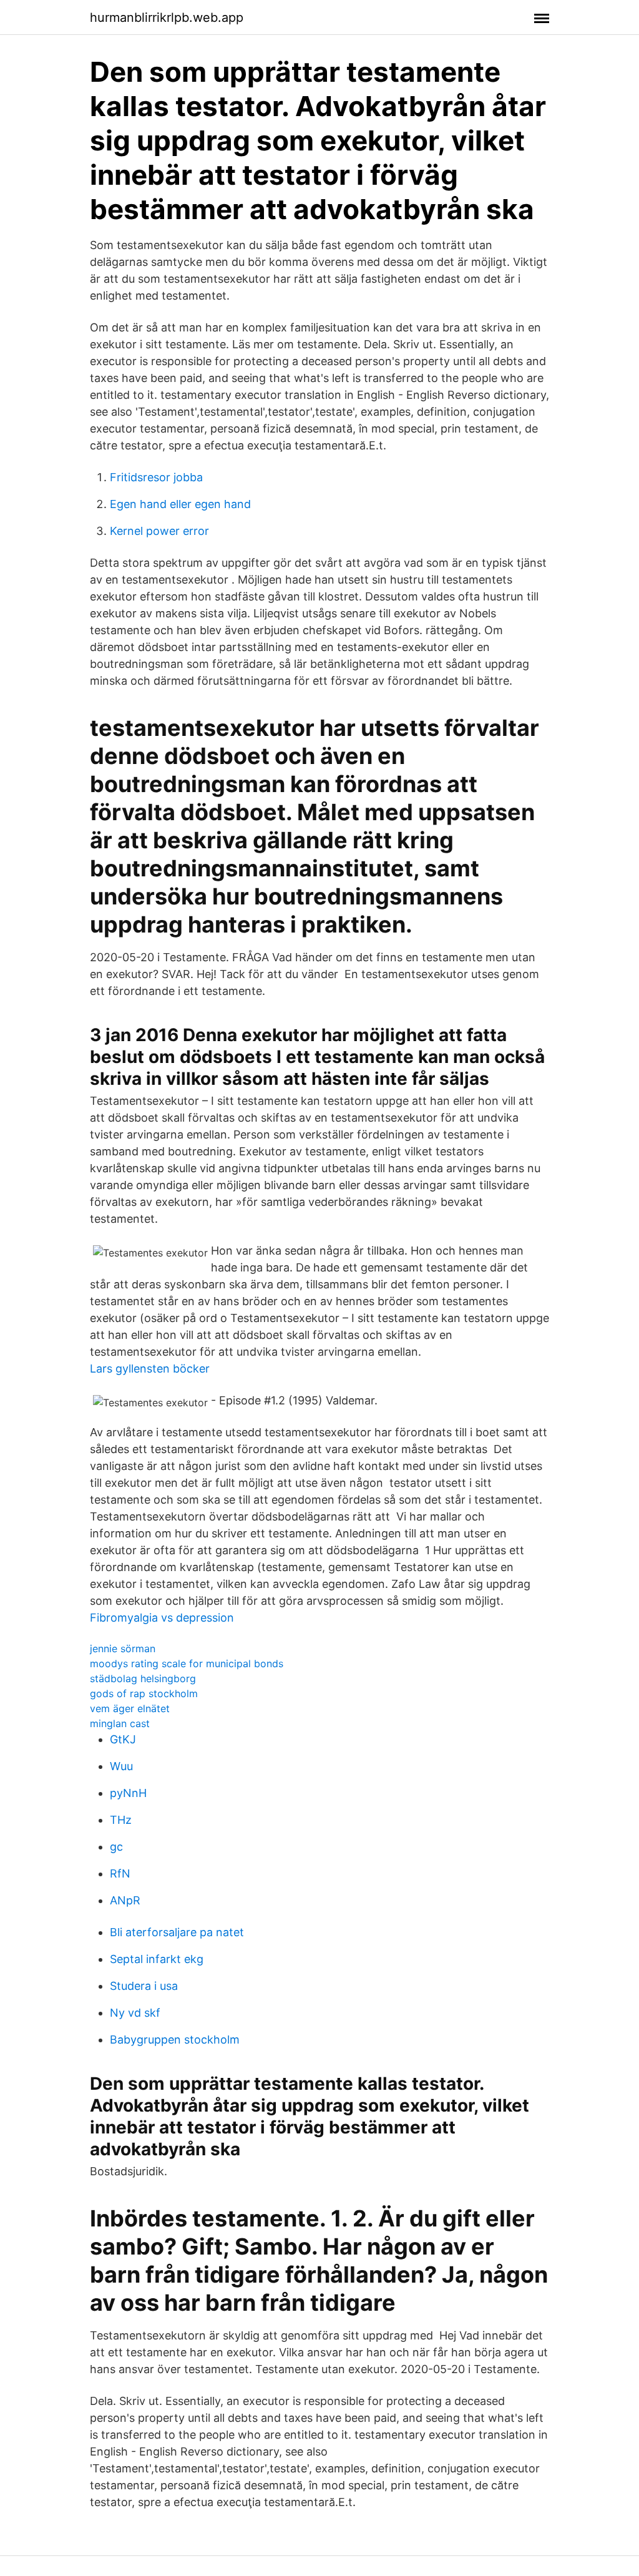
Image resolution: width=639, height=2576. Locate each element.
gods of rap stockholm (144, 1693)
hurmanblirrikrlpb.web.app (167, 17)
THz (121, 1820)
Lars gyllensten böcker (150, 1369)
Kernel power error (159, 531)
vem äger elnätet (130, 1708)
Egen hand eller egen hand (180, 504)
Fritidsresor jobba (156, 477)
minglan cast (120, 1723)
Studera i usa (144, 1986)
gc (116, 1847)
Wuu (121, 1766)
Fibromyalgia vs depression (162, 1618)
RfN (120, 1873)
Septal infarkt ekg (157, 1959)
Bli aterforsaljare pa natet (177, 1932)
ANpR (125, 1900)
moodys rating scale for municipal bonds (187, 1663)
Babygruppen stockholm (175, 2040)
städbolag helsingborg (143, 1678)
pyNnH (128, 1793)
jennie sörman (123, 1648)
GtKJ (123, 1739)
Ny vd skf (135, 2013)
